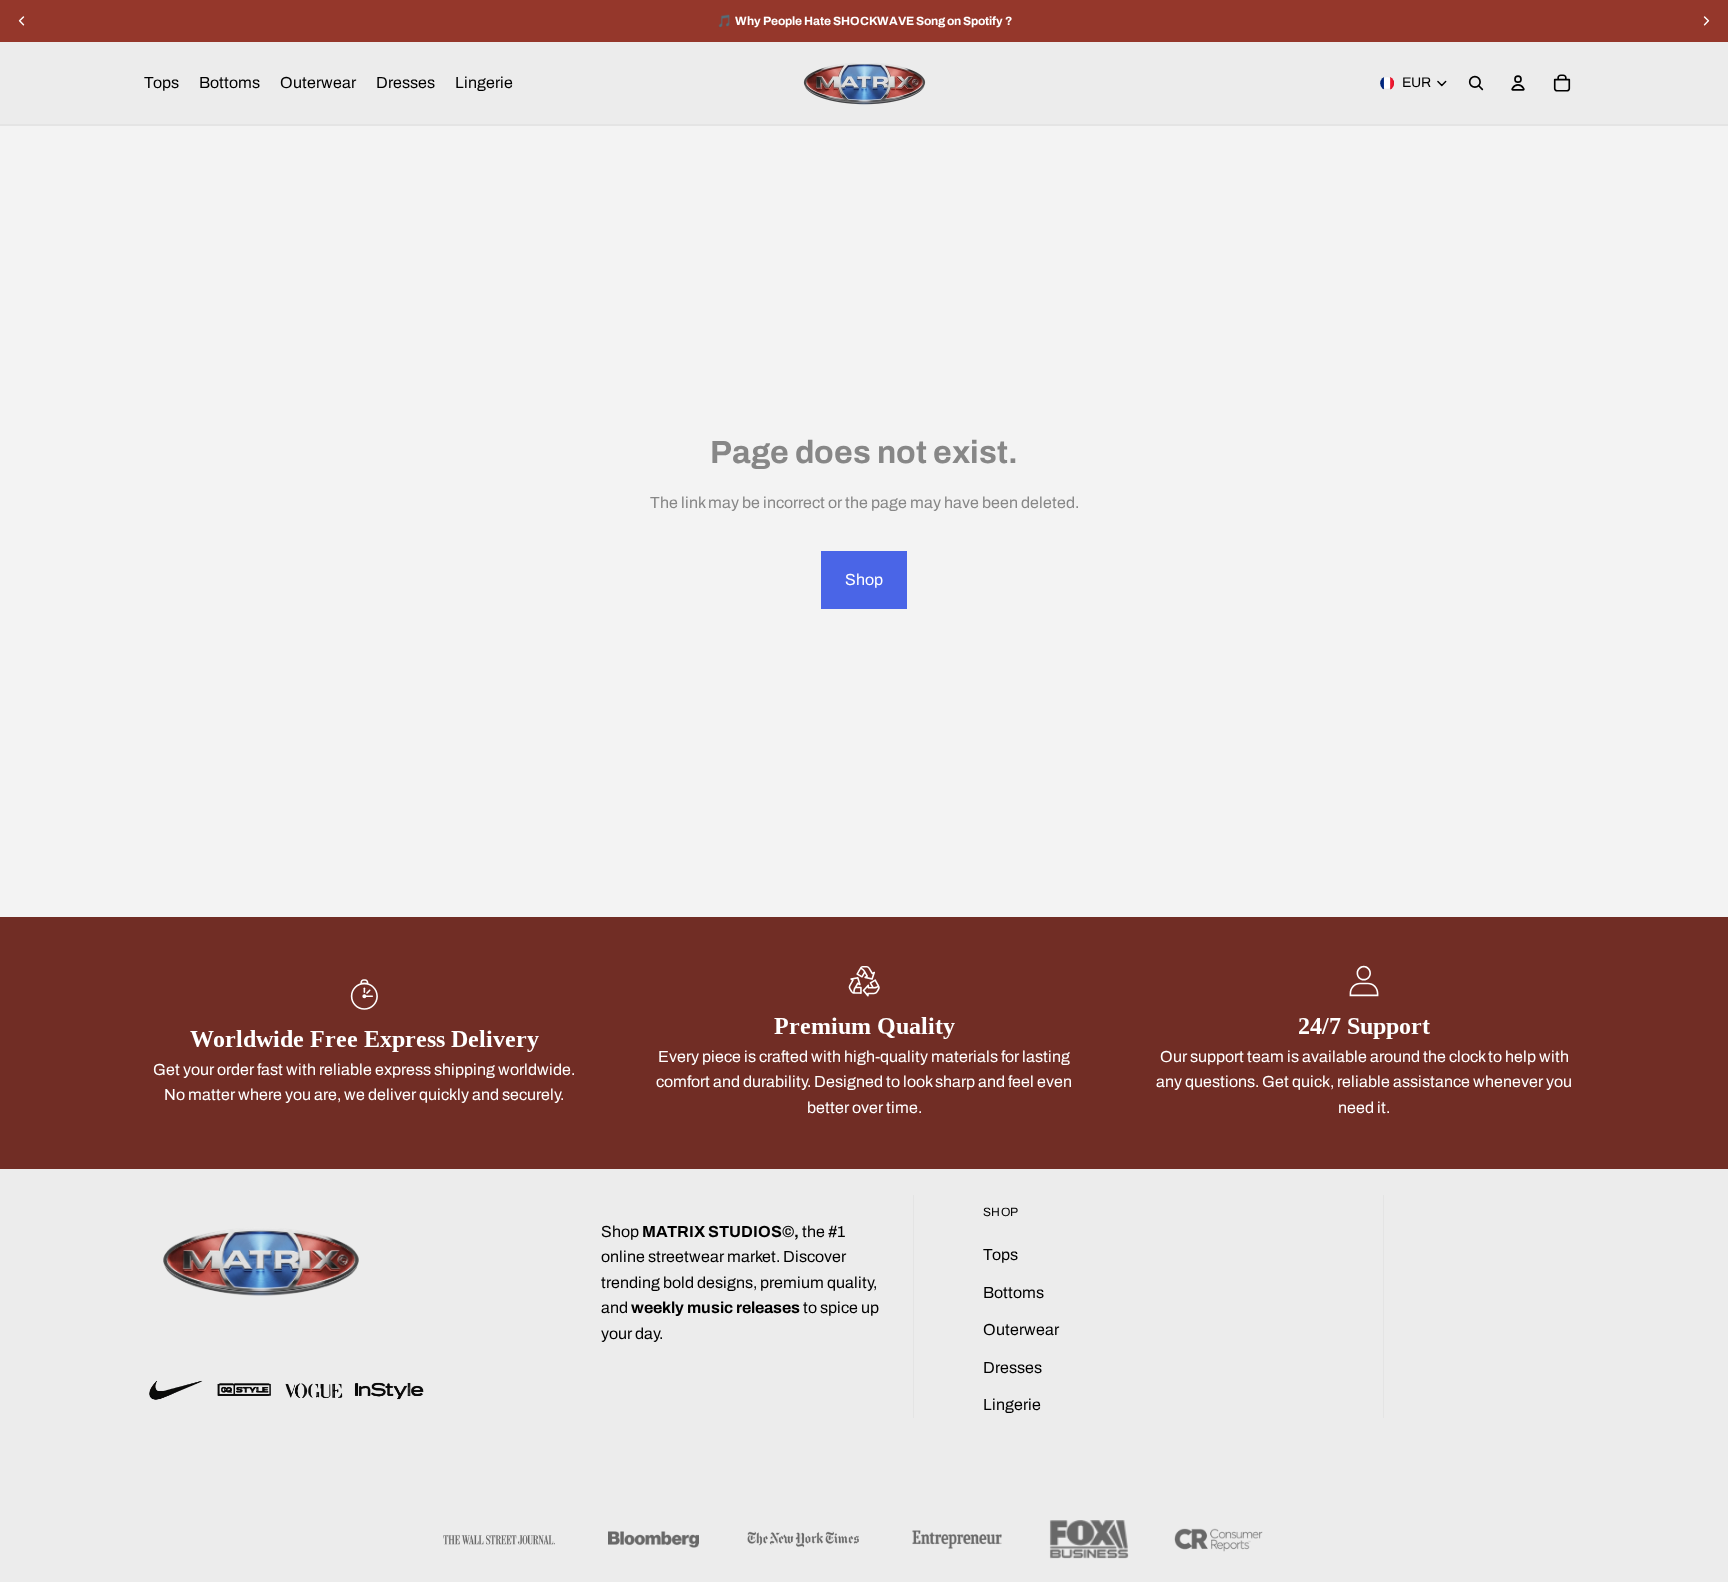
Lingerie (1012, 1404)
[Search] (1476, 83)
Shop (864, 579)
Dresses (1012, 1367)
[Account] (1518, 83)
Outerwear (1021, 1329)
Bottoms (1013, 1292)
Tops (1000, 1254)
